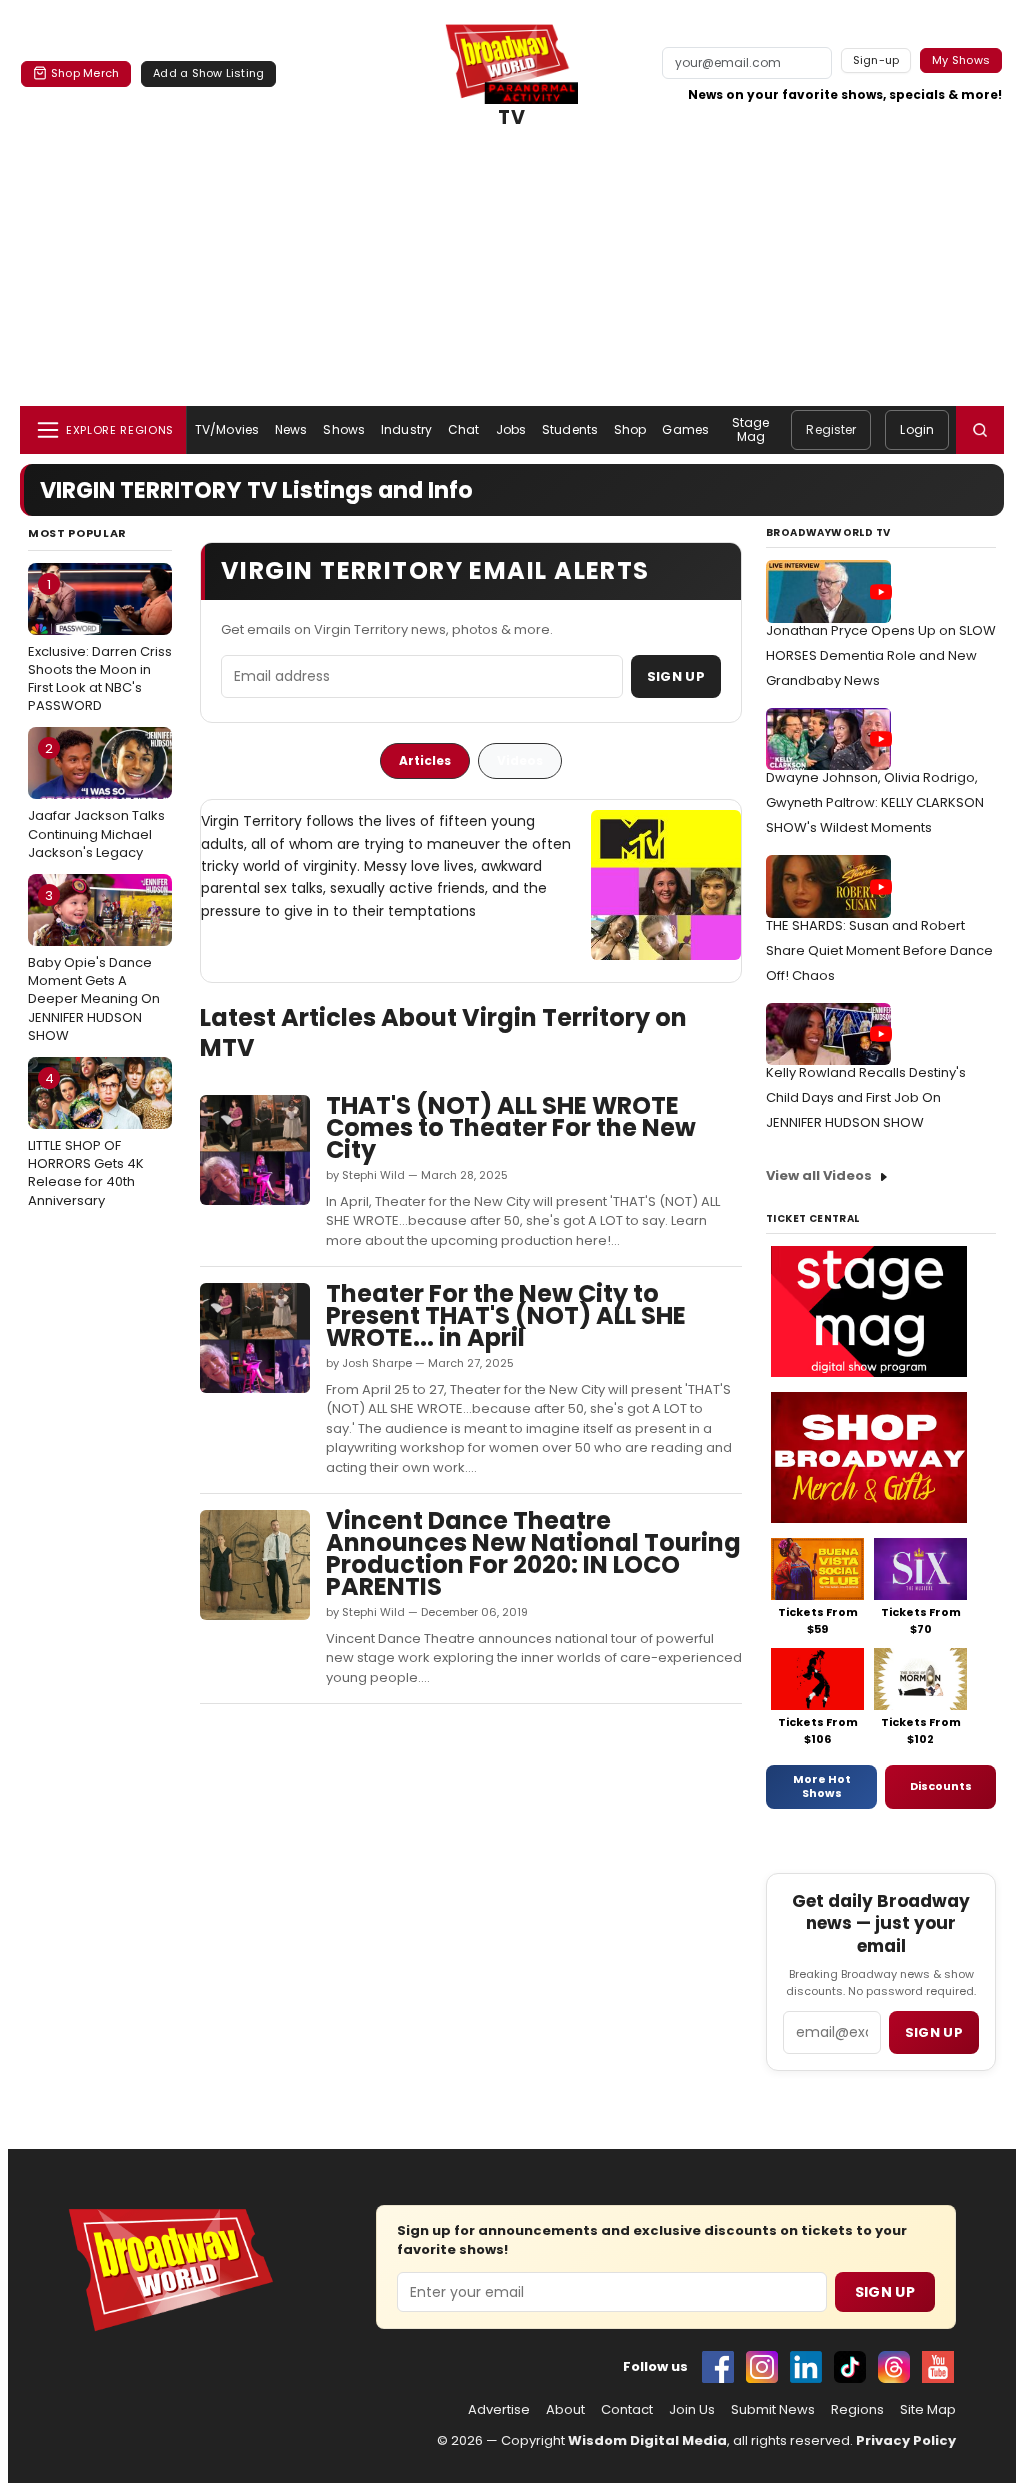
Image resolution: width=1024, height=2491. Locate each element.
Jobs (511, 429)
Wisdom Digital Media (647, 2440)
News (291, 429)
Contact (627, 2410)
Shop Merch (85, 73)
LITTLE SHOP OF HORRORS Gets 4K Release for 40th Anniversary (86, 1139)
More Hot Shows (822, 1786)
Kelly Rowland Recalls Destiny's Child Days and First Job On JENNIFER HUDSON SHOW (866, 1097)
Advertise (499, 2410)
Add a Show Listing (208, 73)
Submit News (773, 2410)
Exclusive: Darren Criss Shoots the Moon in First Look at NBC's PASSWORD (100, 645)
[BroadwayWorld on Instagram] (762, 2367)
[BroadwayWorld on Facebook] (718, 2367)
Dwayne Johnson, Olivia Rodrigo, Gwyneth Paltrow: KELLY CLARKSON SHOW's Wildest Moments (875, 802)
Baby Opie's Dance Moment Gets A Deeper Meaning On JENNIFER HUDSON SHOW (94, 965)
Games (685, 429)
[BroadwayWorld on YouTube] (938, 2367)
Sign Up (676, 676)
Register (831, 429)
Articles (425, 760)
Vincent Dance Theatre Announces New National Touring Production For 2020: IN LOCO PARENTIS (533, 1553)
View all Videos (819, 1175)
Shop (630, 429)
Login (917, 429)
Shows (344, 429)
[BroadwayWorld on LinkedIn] (806, 2367)
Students (570, 429)
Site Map (928, 2410)
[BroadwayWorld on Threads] (894, 2367)
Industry (406, 429)
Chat (463, 429)
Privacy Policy (906, 2440)
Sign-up (876, 60)
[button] (980, 430)
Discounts (941, 1786)
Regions (857, 2410)
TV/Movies (227, 429)
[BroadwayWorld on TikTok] (850, 2367)
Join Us (692, 2410)
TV (512, 118)
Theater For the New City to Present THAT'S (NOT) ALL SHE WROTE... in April (506, 1315)
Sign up (934, 2032)
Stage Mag (751, 429)
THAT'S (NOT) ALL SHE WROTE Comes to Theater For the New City (511, 1127)
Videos (520, 760)
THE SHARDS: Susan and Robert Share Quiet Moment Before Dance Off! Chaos (879, 950)
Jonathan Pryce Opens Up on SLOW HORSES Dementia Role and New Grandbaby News (881, 655)
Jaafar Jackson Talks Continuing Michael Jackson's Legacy (96, 800)
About (565, 2410)
